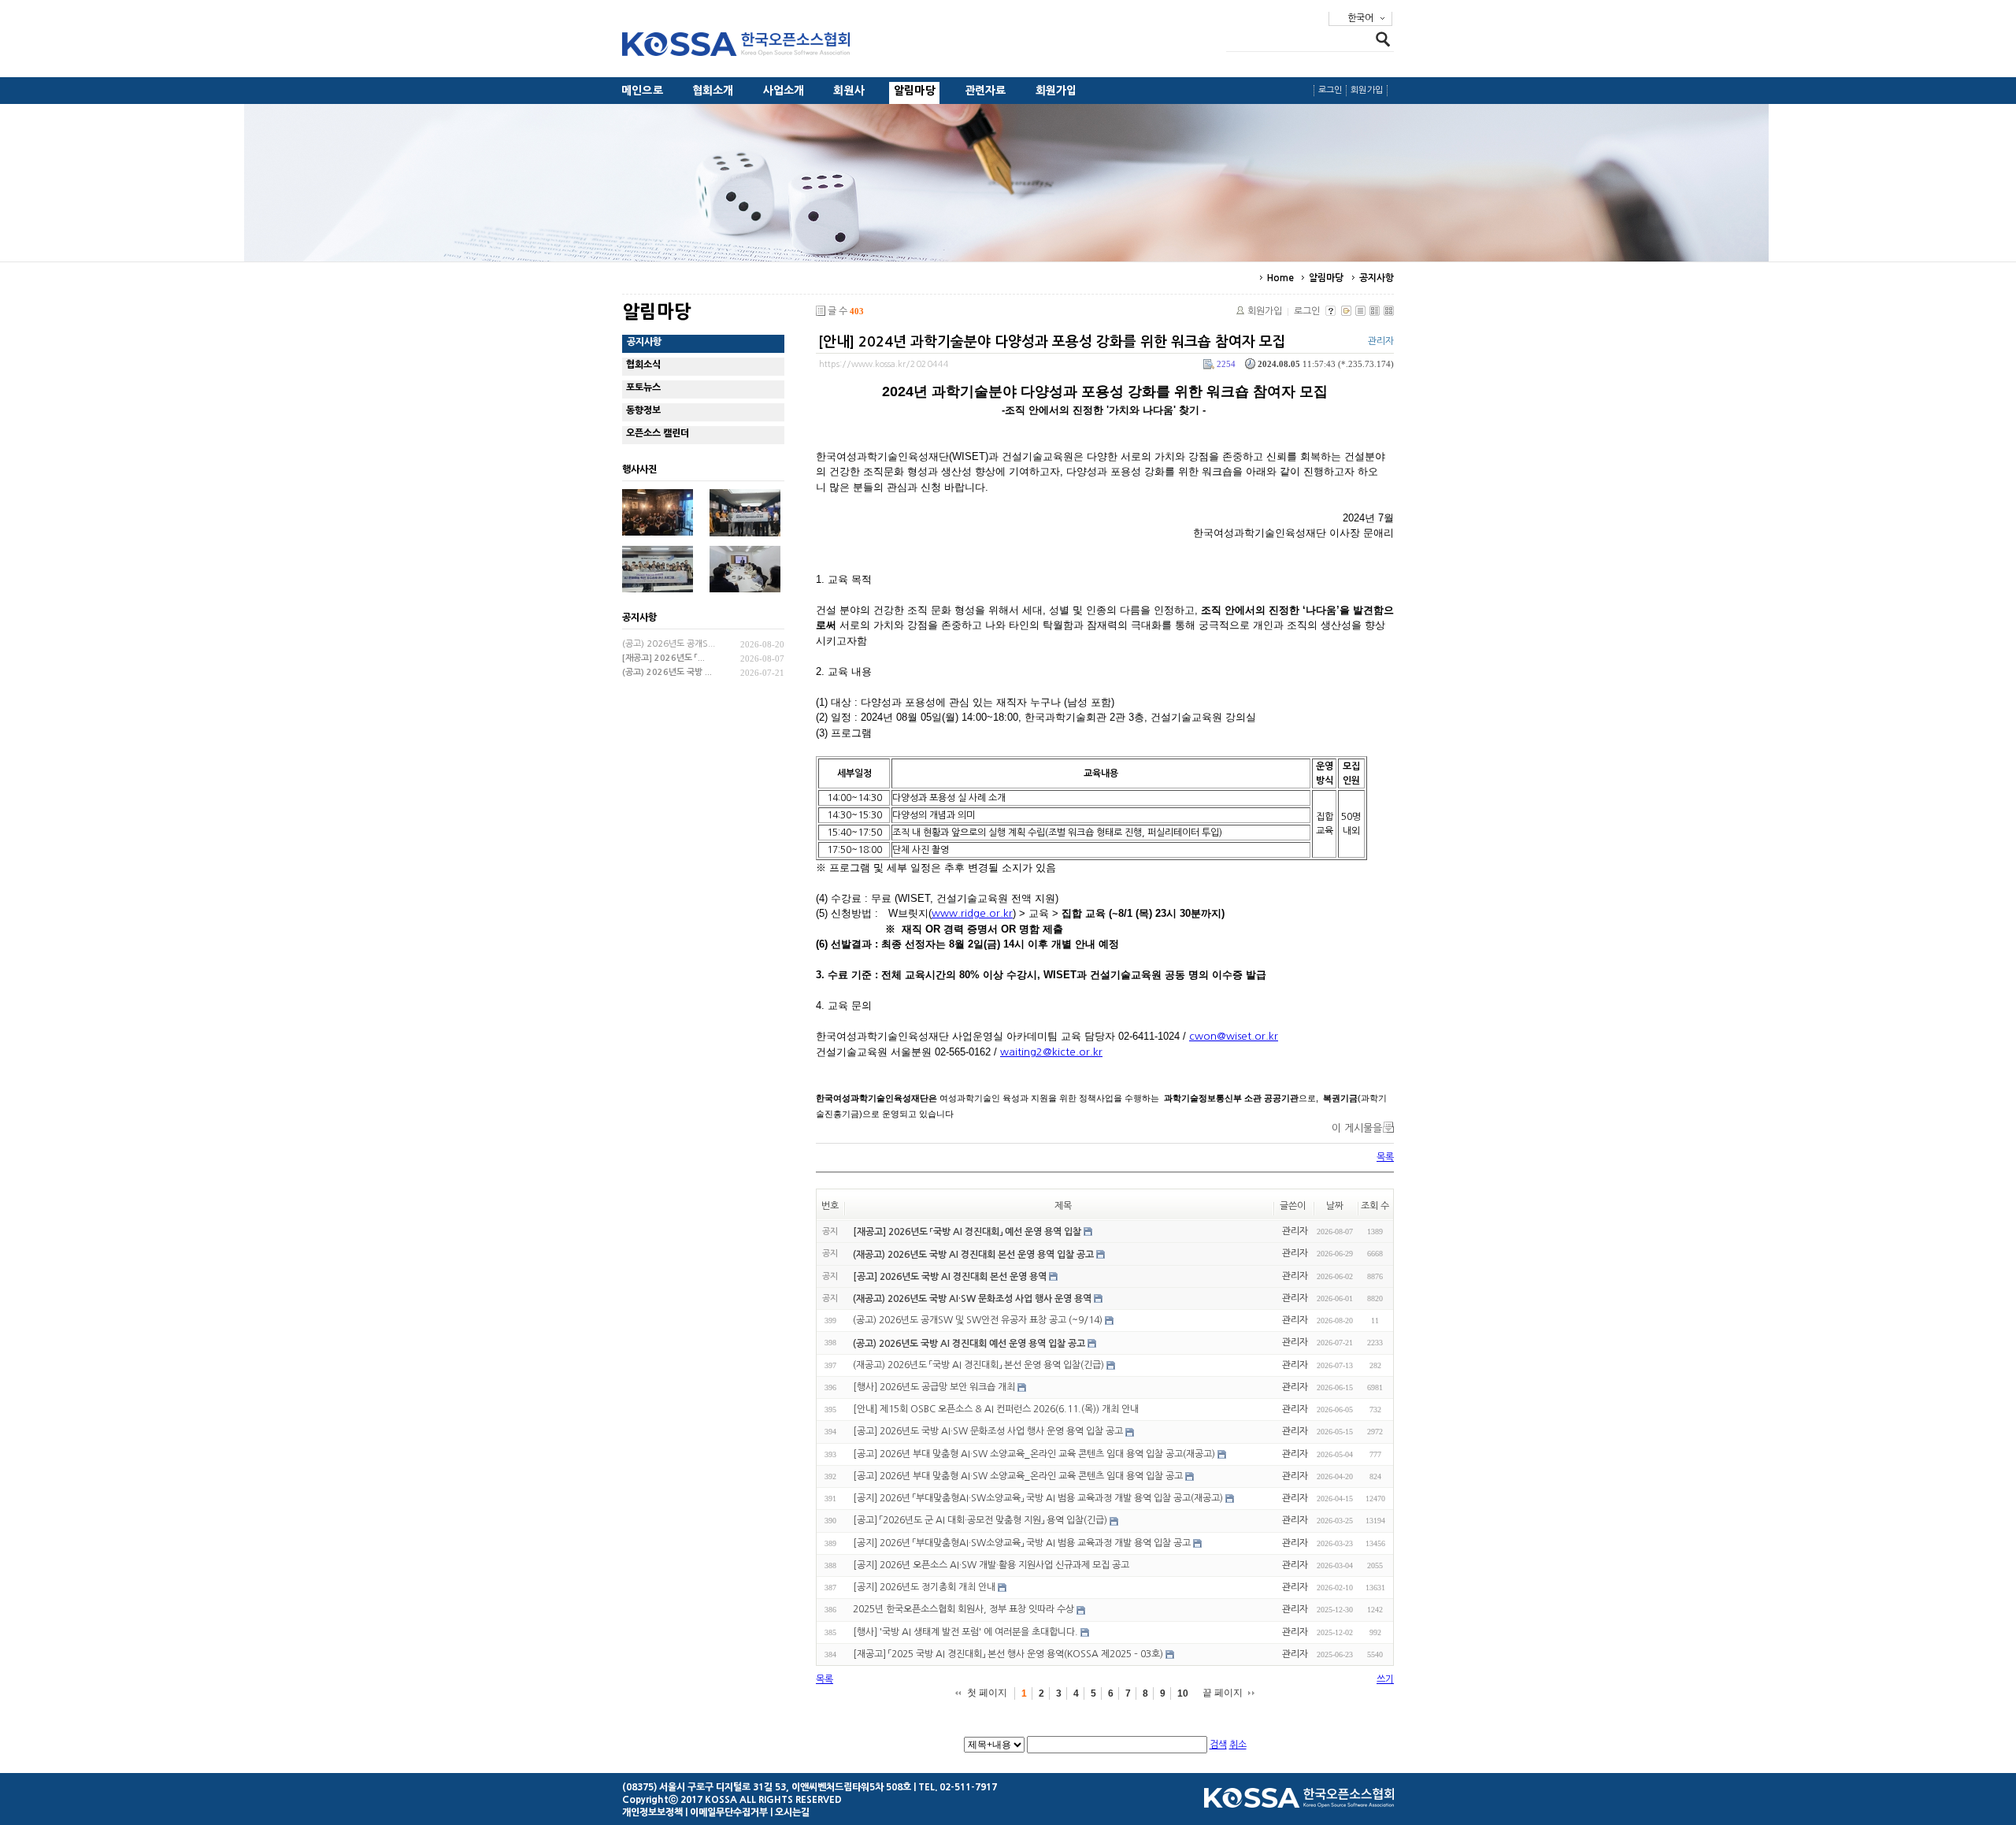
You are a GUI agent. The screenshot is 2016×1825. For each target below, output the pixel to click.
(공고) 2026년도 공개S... (669, 644)
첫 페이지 (987, 1693)
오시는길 (792, 1812)
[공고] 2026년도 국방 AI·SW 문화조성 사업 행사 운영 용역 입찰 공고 (988, 1432)
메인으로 (642, 91)
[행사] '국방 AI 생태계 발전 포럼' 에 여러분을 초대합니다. (965, 1632)
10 (1183, 1693)
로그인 (1330, 90)
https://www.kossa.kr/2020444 (884, 364)
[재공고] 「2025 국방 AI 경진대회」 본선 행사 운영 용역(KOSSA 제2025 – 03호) (1008, 1654)
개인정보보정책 (652, 1812)
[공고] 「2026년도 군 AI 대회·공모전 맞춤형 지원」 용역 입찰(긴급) (980, 1521)
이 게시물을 (1357, 1128)
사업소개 (784, 91)
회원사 (849, 91)
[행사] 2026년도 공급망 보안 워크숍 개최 (934, 1387)
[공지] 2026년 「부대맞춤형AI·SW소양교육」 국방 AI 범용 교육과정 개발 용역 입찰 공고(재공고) (1038, 1498)
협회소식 (643, 365)
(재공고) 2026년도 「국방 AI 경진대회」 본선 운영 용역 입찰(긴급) (978, 1365)
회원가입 (1056, 91)
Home (1280, 278)
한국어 (1360, 18)
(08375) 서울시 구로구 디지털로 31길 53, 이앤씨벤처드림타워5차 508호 (767, 1787)
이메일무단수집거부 (729, 1812)
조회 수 (1375, 1206)
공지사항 (1377, 278)
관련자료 (986, 91)
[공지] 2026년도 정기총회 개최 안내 (924, 1587)
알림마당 (915, 91)
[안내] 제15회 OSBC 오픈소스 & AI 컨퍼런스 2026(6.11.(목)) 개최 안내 (996, 1409)
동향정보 (643, 410)
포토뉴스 (643, 388)
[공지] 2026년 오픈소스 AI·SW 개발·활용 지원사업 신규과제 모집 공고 (991, 1565)
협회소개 (713, 91)
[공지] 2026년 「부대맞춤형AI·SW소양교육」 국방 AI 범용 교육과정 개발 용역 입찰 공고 (1022, 1543)
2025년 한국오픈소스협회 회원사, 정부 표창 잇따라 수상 (964, 1610)
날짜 (1335, 1206)
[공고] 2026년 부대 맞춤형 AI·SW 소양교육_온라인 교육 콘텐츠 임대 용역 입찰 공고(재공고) (1034, 1454)
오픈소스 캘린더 (658, 433)
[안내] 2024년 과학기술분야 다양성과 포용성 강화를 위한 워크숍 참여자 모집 (1052, 342)
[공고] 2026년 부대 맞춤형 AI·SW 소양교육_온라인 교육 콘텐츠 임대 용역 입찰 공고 (1018, 1476)
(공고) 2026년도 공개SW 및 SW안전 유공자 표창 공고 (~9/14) (978, 1320)
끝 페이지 (1223, 1693)
